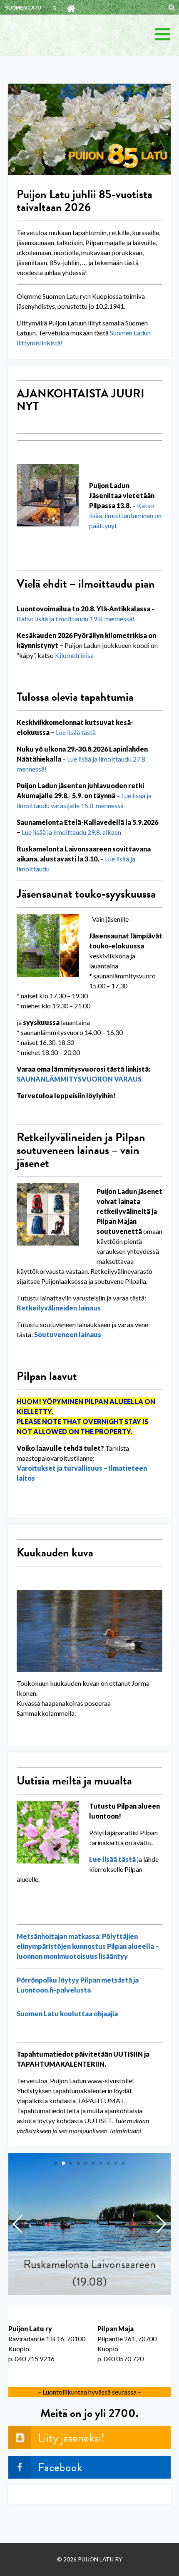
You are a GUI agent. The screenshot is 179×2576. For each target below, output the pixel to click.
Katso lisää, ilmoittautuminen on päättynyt (125, 515)
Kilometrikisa (74, 655)
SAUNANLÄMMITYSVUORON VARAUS (79, 1079)
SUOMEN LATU (23, 8)
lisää (73, 732)
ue (62, 732)
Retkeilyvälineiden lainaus (59, 1308)
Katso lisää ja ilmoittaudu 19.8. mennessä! (76, 619)
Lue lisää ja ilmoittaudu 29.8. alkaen (71, 832)
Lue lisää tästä (112, 1859)
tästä (88, 732)
